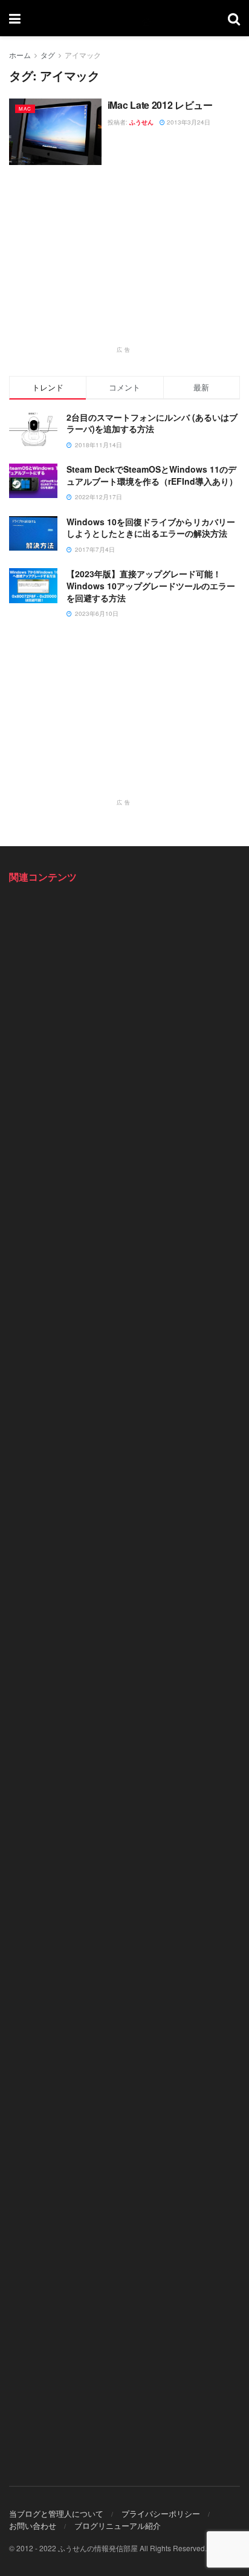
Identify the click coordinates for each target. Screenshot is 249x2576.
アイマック (83, 55)
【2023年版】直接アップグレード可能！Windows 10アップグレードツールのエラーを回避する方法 (151, 585)
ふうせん (141, 122)
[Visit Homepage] (124, 18)
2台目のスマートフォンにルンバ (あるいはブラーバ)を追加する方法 (152, 423)
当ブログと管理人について (56, 2513)
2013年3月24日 (188, 122)
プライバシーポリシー (161, 2513)
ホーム (20, 55)
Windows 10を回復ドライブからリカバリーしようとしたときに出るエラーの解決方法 (151, 528)
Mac (25, 108)
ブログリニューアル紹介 (118, 2526)
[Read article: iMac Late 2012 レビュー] (55, 131)
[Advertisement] (124, 262)
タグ (48, 55)
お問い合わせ (33, 2526)
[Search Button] (234, 18)
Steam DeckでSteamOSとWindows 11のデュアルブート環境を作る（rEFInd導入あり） (152, 475)
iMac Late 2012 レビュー (160, 105)
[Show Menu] (15, 18)
